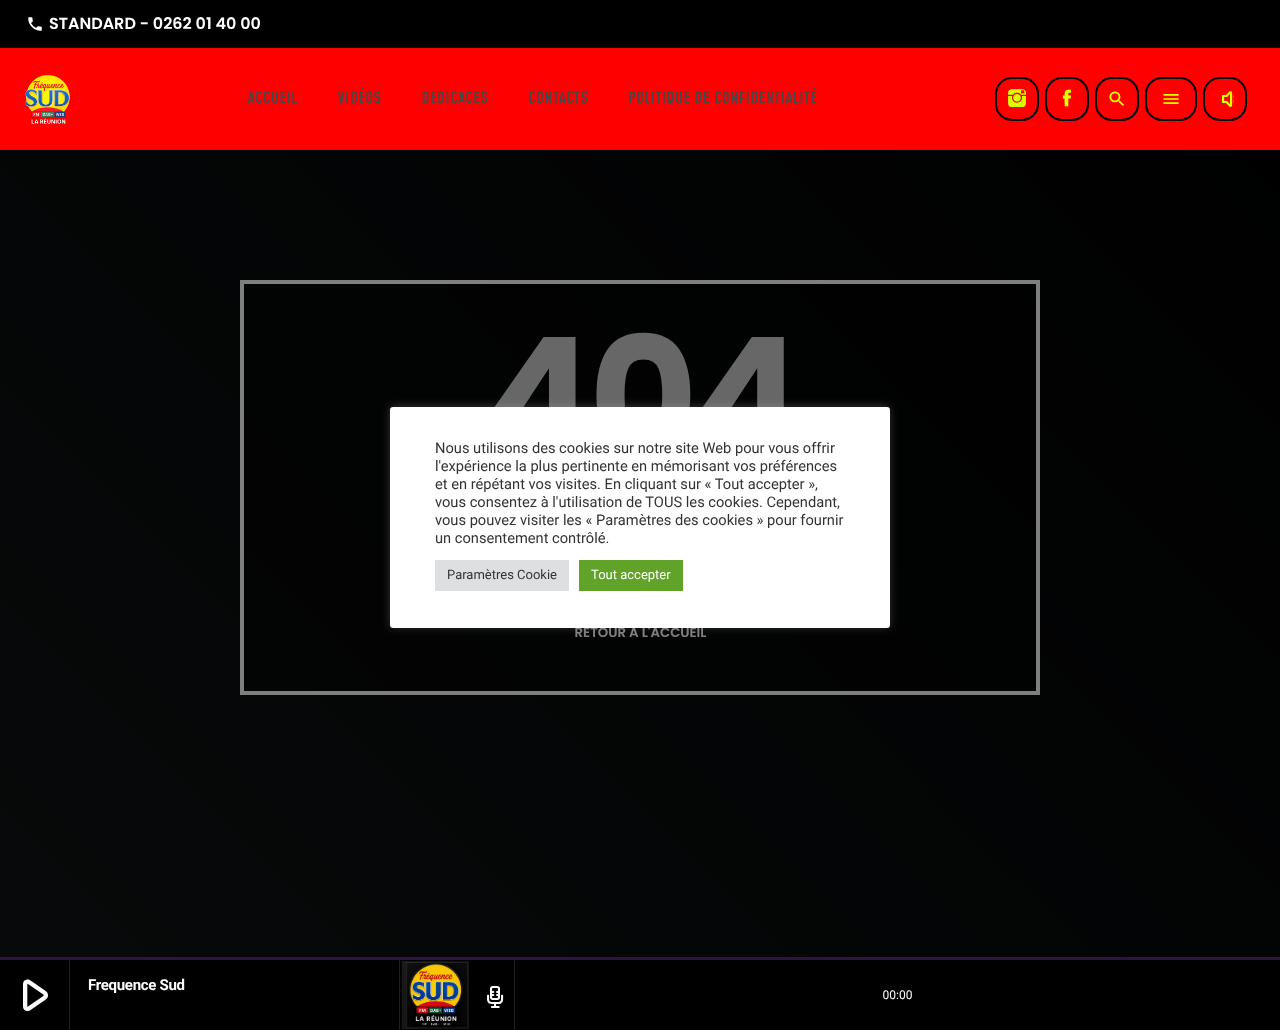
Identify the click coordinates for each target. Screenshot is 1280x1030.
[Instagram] (1017, 99)
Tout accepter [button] (631, 575)
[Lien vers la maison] (49, 99)
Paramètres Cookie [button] (502, 575)
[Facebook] (1067, 99)
